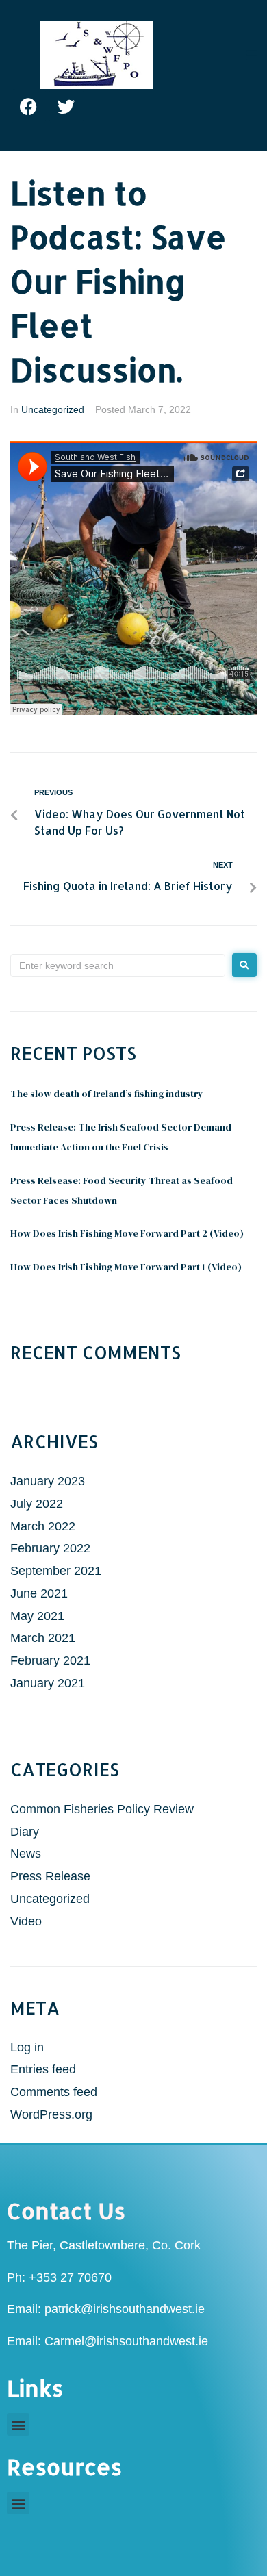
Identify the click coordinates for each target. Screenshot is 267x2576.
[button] (18, 2424)
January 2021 (48, 1683)
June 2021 (39, 1593)
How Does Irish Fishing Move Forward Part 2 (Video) (127, 1233)
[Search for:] (118, 965)
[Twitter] (66, 106)
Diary (25, 1832)
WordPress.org (51, 2114)
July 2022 (37, 1504)
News (26, 1854)
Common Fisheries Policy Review (102, 1809)
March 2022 (43, 1526)
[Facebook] (29, 106)
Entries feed (43, 2069)
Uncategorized (53, 409)
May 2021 (37, 1616)
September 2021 (56, 1571)
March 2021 (43, 1638)
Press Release (50, 1876)
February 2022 (50, 1548)
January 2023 (48, 1481)
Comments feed (54, 2092)
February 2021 (50, 1660)
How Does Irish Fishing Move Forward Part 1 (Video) (126, 1267)
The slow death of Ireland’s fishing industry (107, 1094)
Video (26, 1921)
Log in (27, 2047)
